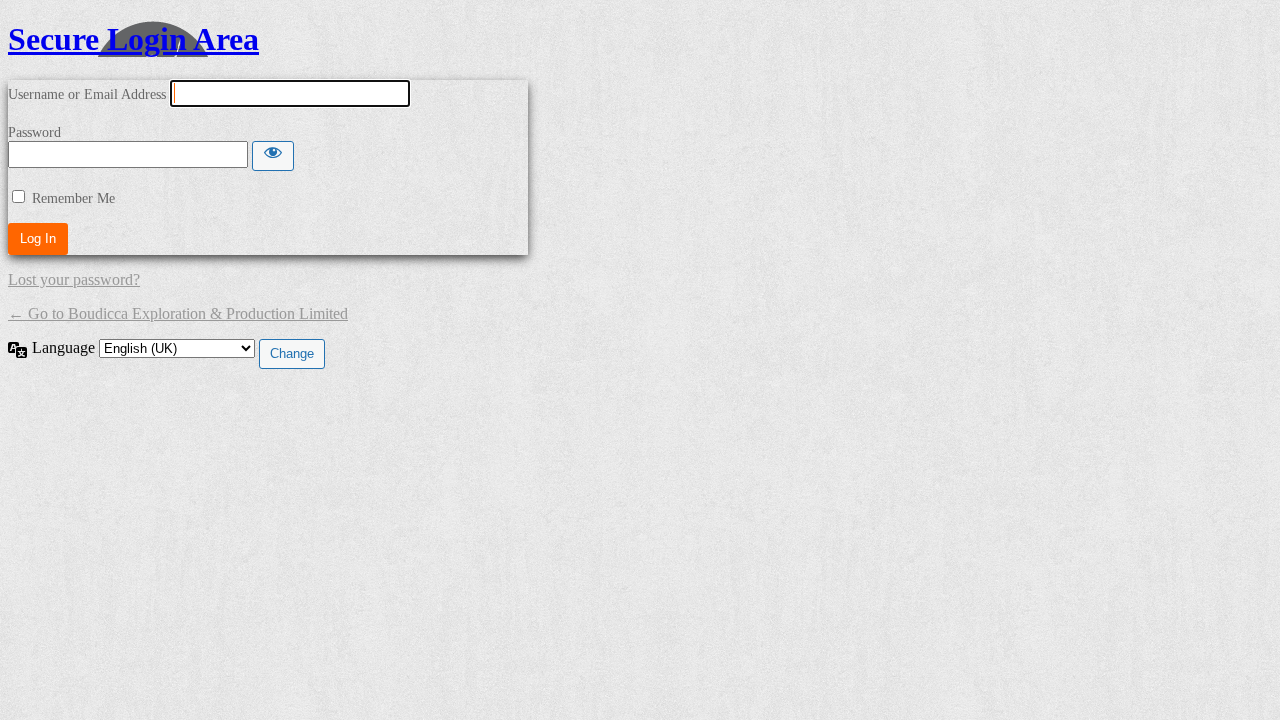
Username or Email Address (87, 94)
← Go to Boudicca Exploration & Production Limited (178, 313)
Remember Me (73, 198)
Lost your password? (74, 279)
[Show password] (273, 156)
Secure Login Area (133, 39)
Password (34, 132)
